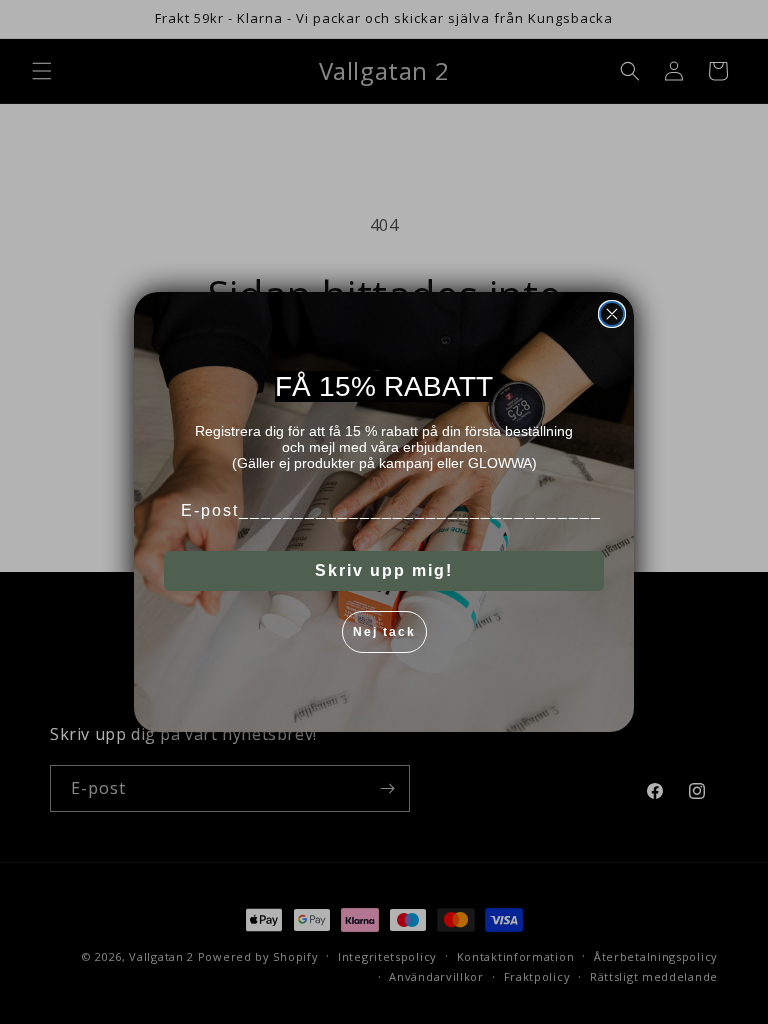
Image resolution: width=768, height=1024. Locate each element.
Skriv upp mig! (384, 570)
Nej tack (384, 632)
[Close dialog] (612, 314)
